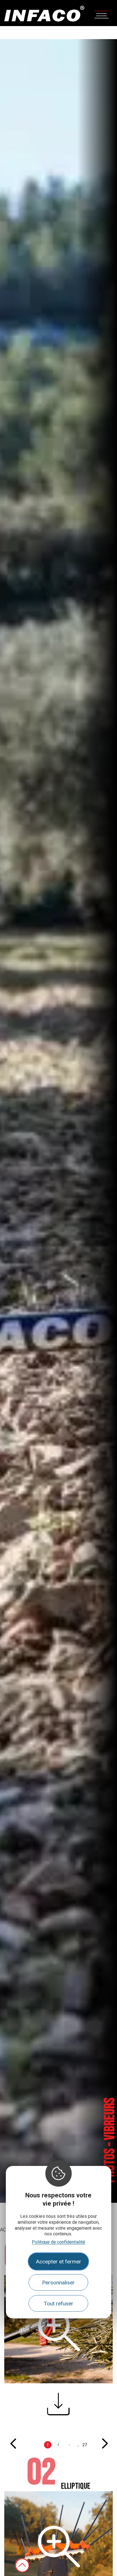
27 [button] (85, 2445)
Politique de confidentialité (58, 2242)
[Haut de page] (22, 2565)
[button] (58, 2409)
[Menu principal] (101, 14)
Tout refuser (58, 2304)
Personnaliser (58, 2283)
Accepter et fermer (58, 2262)
